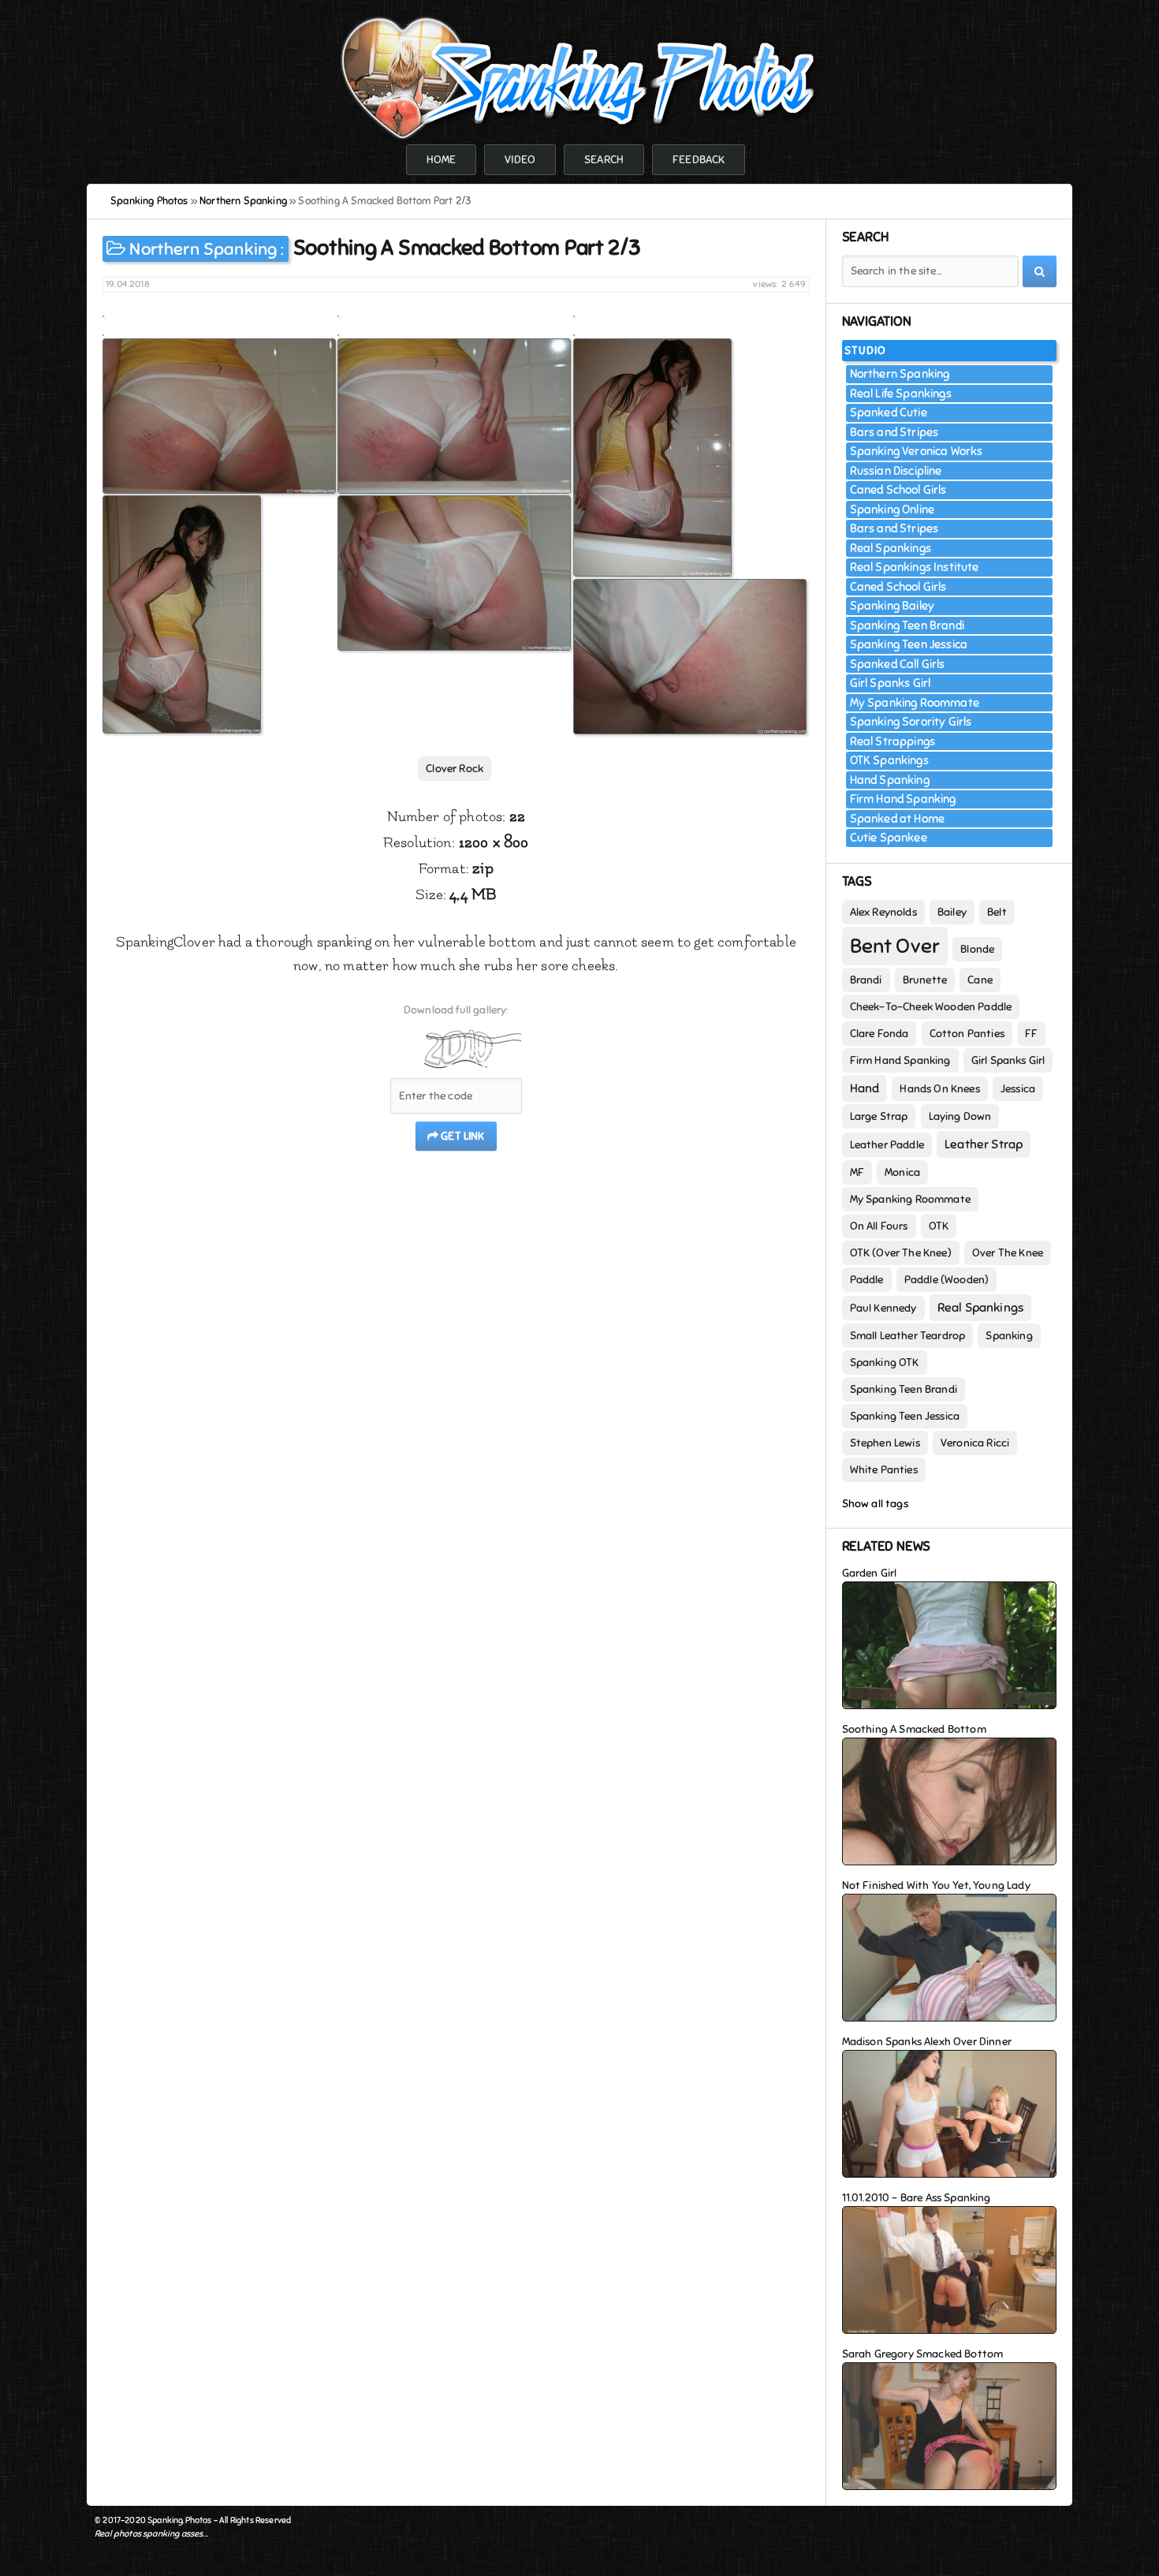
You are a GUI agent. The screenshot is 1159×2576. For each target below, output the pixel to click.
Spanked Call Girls (898, 664)
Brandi (866, 980)
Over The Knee (1008, 1253)
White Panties (884, 1470)
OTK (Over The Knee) (901, 1253)
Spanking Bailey (893, 606)
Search (604, 160)
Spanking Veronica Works (917, 451)
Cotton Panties (967, 1034)
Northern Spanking (203, 249)
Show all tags (875, 1504)
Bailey (952, 912)
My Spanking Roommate (915, 703)
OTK (939, 1226)
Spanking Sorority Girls (911, 722)
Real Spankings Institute (915, 567)
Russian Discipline (896, 471)
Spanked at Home (898, 819)
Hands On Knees (939, 1089)
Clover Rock (455, 769)
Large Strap (879, 1116)
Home (442, 160)
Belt (997, 912)
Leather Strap (984, 1144)
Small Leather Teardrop (908, 1336)
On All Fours (879, 1226)
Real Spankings (891, 548)
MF (857, 1172)
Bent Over (895, 946)
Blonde (977, 949)
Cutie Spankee (889, 838)
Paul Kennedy (883, 1308)
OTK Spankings (889, 760)
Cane (980, 980)
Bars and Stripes (894, 432)
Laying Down (960, 1116)
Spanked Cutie (889, 413)
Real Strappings (893, 741)
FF (1031, 1034)
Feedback (699, 160)
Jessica (1018, 1089)
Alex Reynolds (883, 912)
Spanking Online (893, 510)
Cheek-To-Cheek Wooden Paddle (931, 1007)
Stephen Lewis (885, 1443)
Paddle (867, 1280)
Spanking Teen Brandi (907, 625)
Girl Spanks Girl (891, 683)
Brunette (925, 980)
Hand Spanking (890, 780)
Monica (902, 1172)
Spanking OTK (885, 1363)
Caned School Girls (898, 490)
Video (520, 160)
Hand (865, 1088)
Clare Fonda (879, 1034)
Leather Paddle (887, 1145)
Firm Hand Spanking (903, 799)
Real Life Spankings (901, 394)
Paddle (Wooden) (947, 1280)
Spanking (1009, 1336)
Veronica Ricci (975, 1443)
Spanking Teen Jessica (909, 644)
